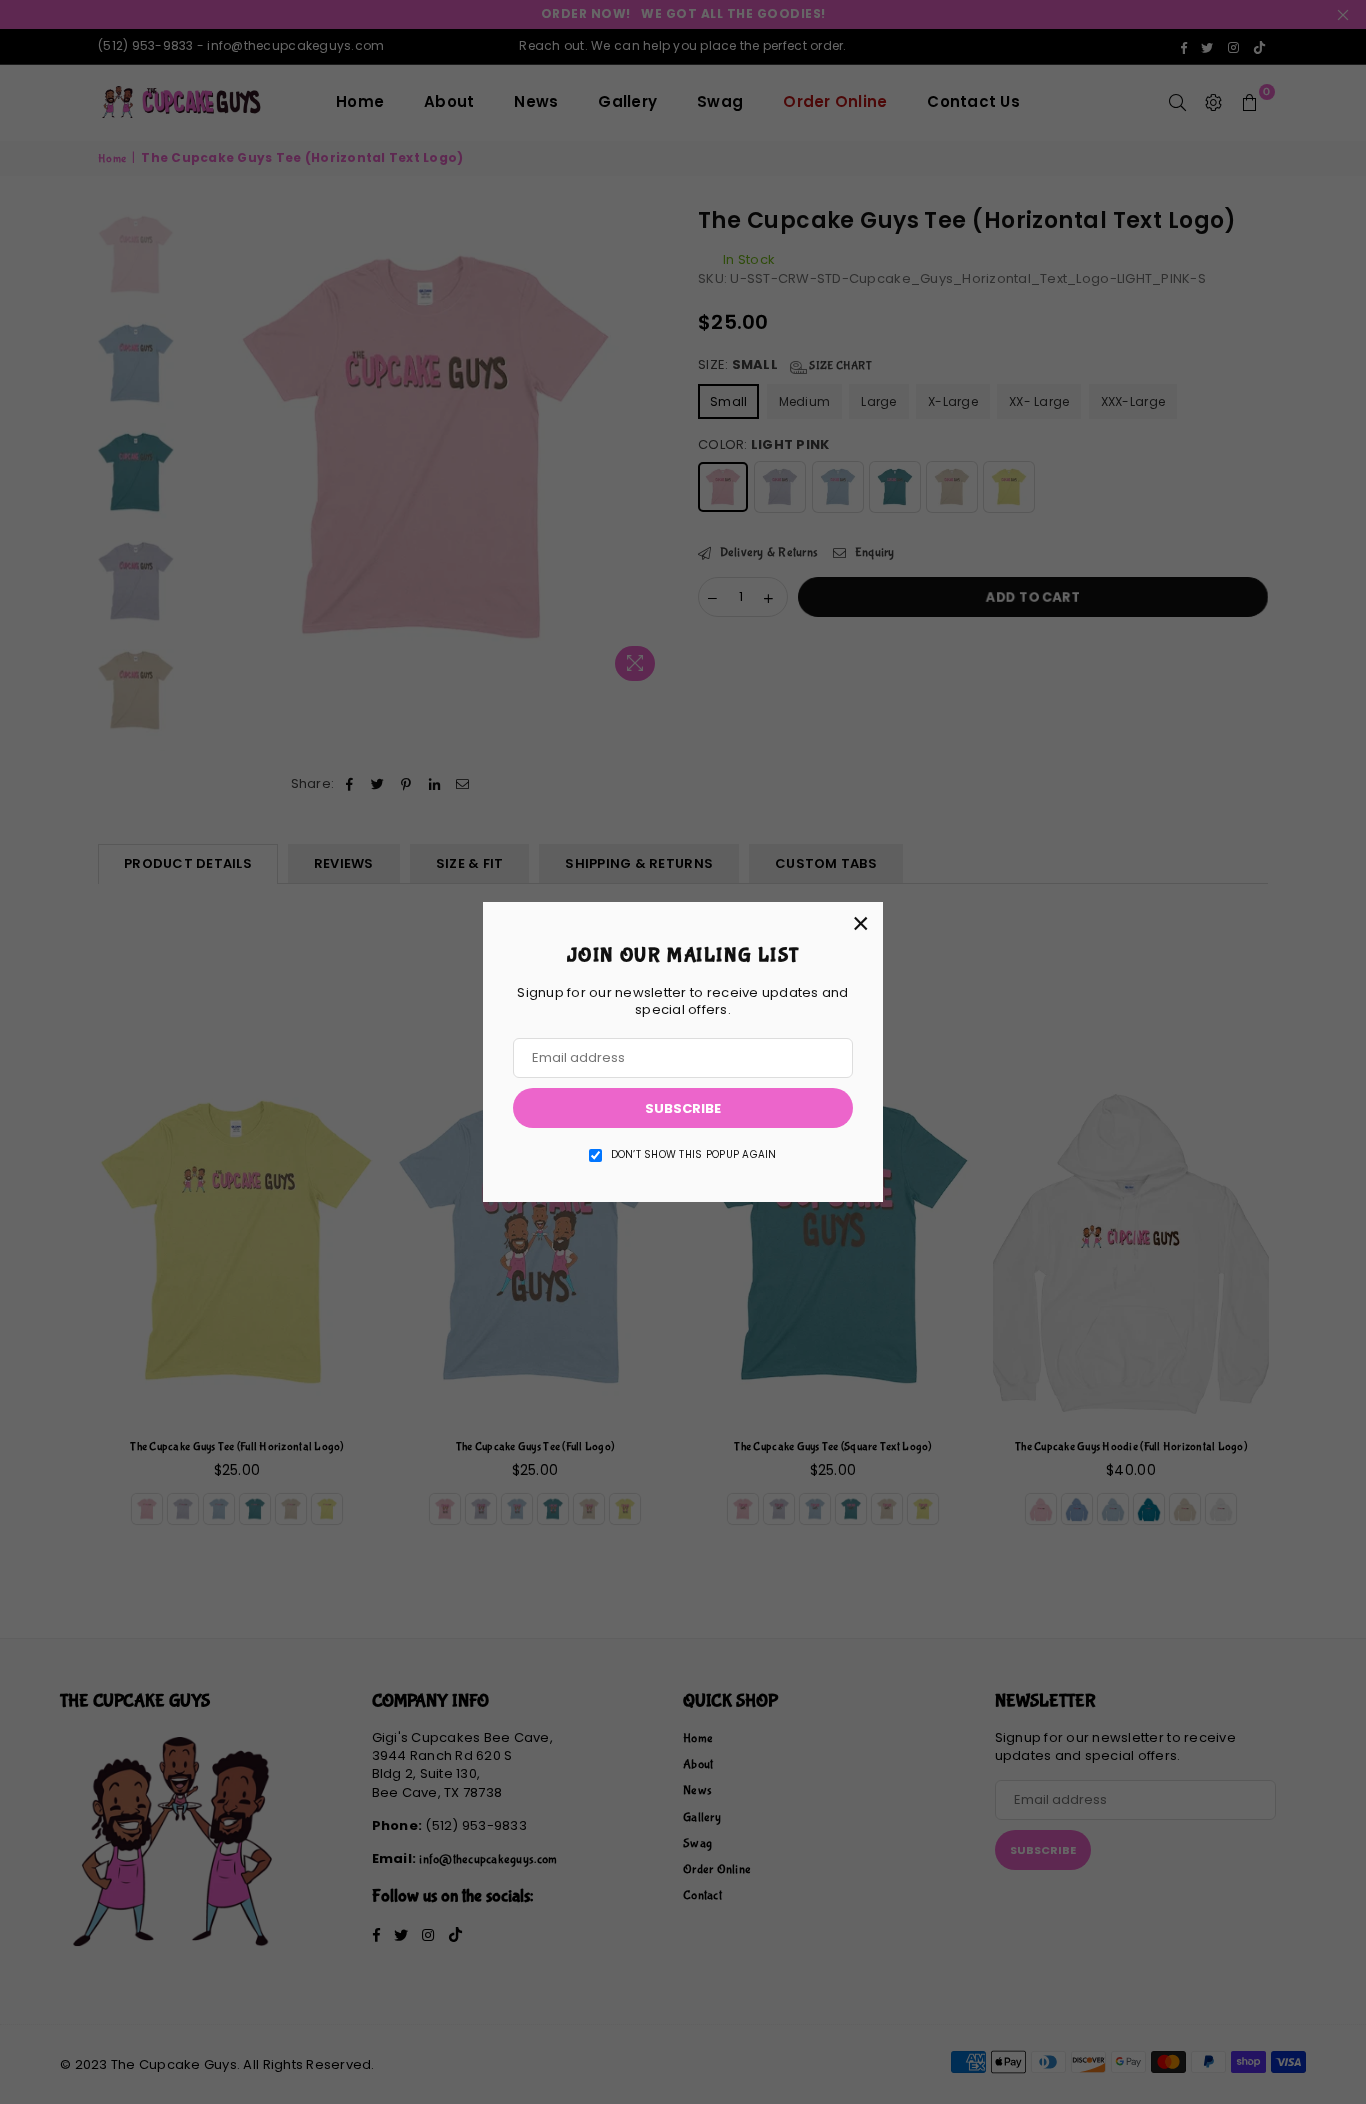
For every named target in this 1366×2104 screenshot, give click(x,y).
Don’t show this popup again (694, 1155)
